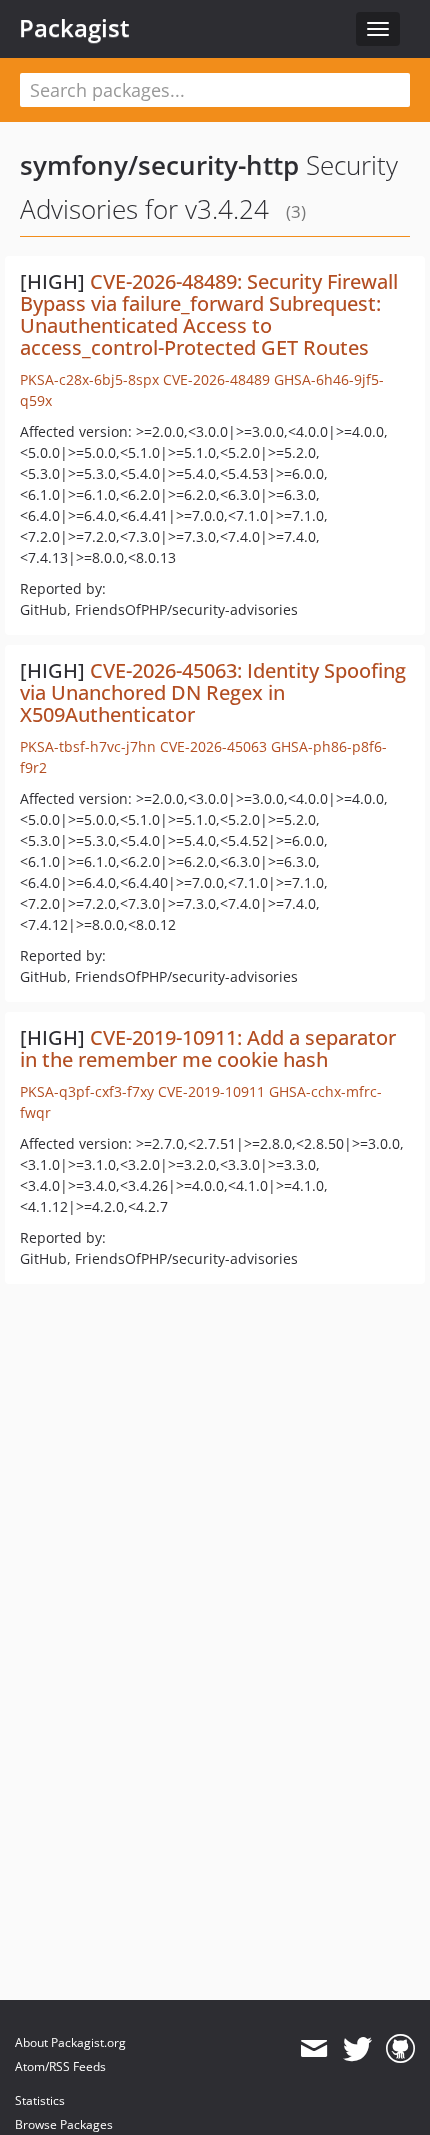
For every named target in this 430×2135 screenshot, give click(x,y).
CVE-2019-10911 (211, 1091)
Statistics (40, 2100)
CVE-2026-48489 (216, 379)
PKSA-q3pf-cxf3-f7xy (87, 1091)
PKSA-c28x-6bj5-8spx (89, 379)
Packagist (74, 28)
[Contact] (313, 2049)
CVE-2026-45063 (213, 746)
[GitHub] (400, 2049)
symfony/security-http (159, 165)
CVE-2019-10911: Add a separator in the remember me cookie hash (208, 1048)
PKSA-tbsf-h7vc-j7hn (88, 746)
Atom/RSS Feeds (60, 2066)
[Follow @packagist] (357, 2049)
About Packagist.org (70, 2042)
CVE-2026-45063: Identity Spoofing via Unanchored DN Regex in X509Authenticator (213, 692)
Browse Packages (64, 2124)
